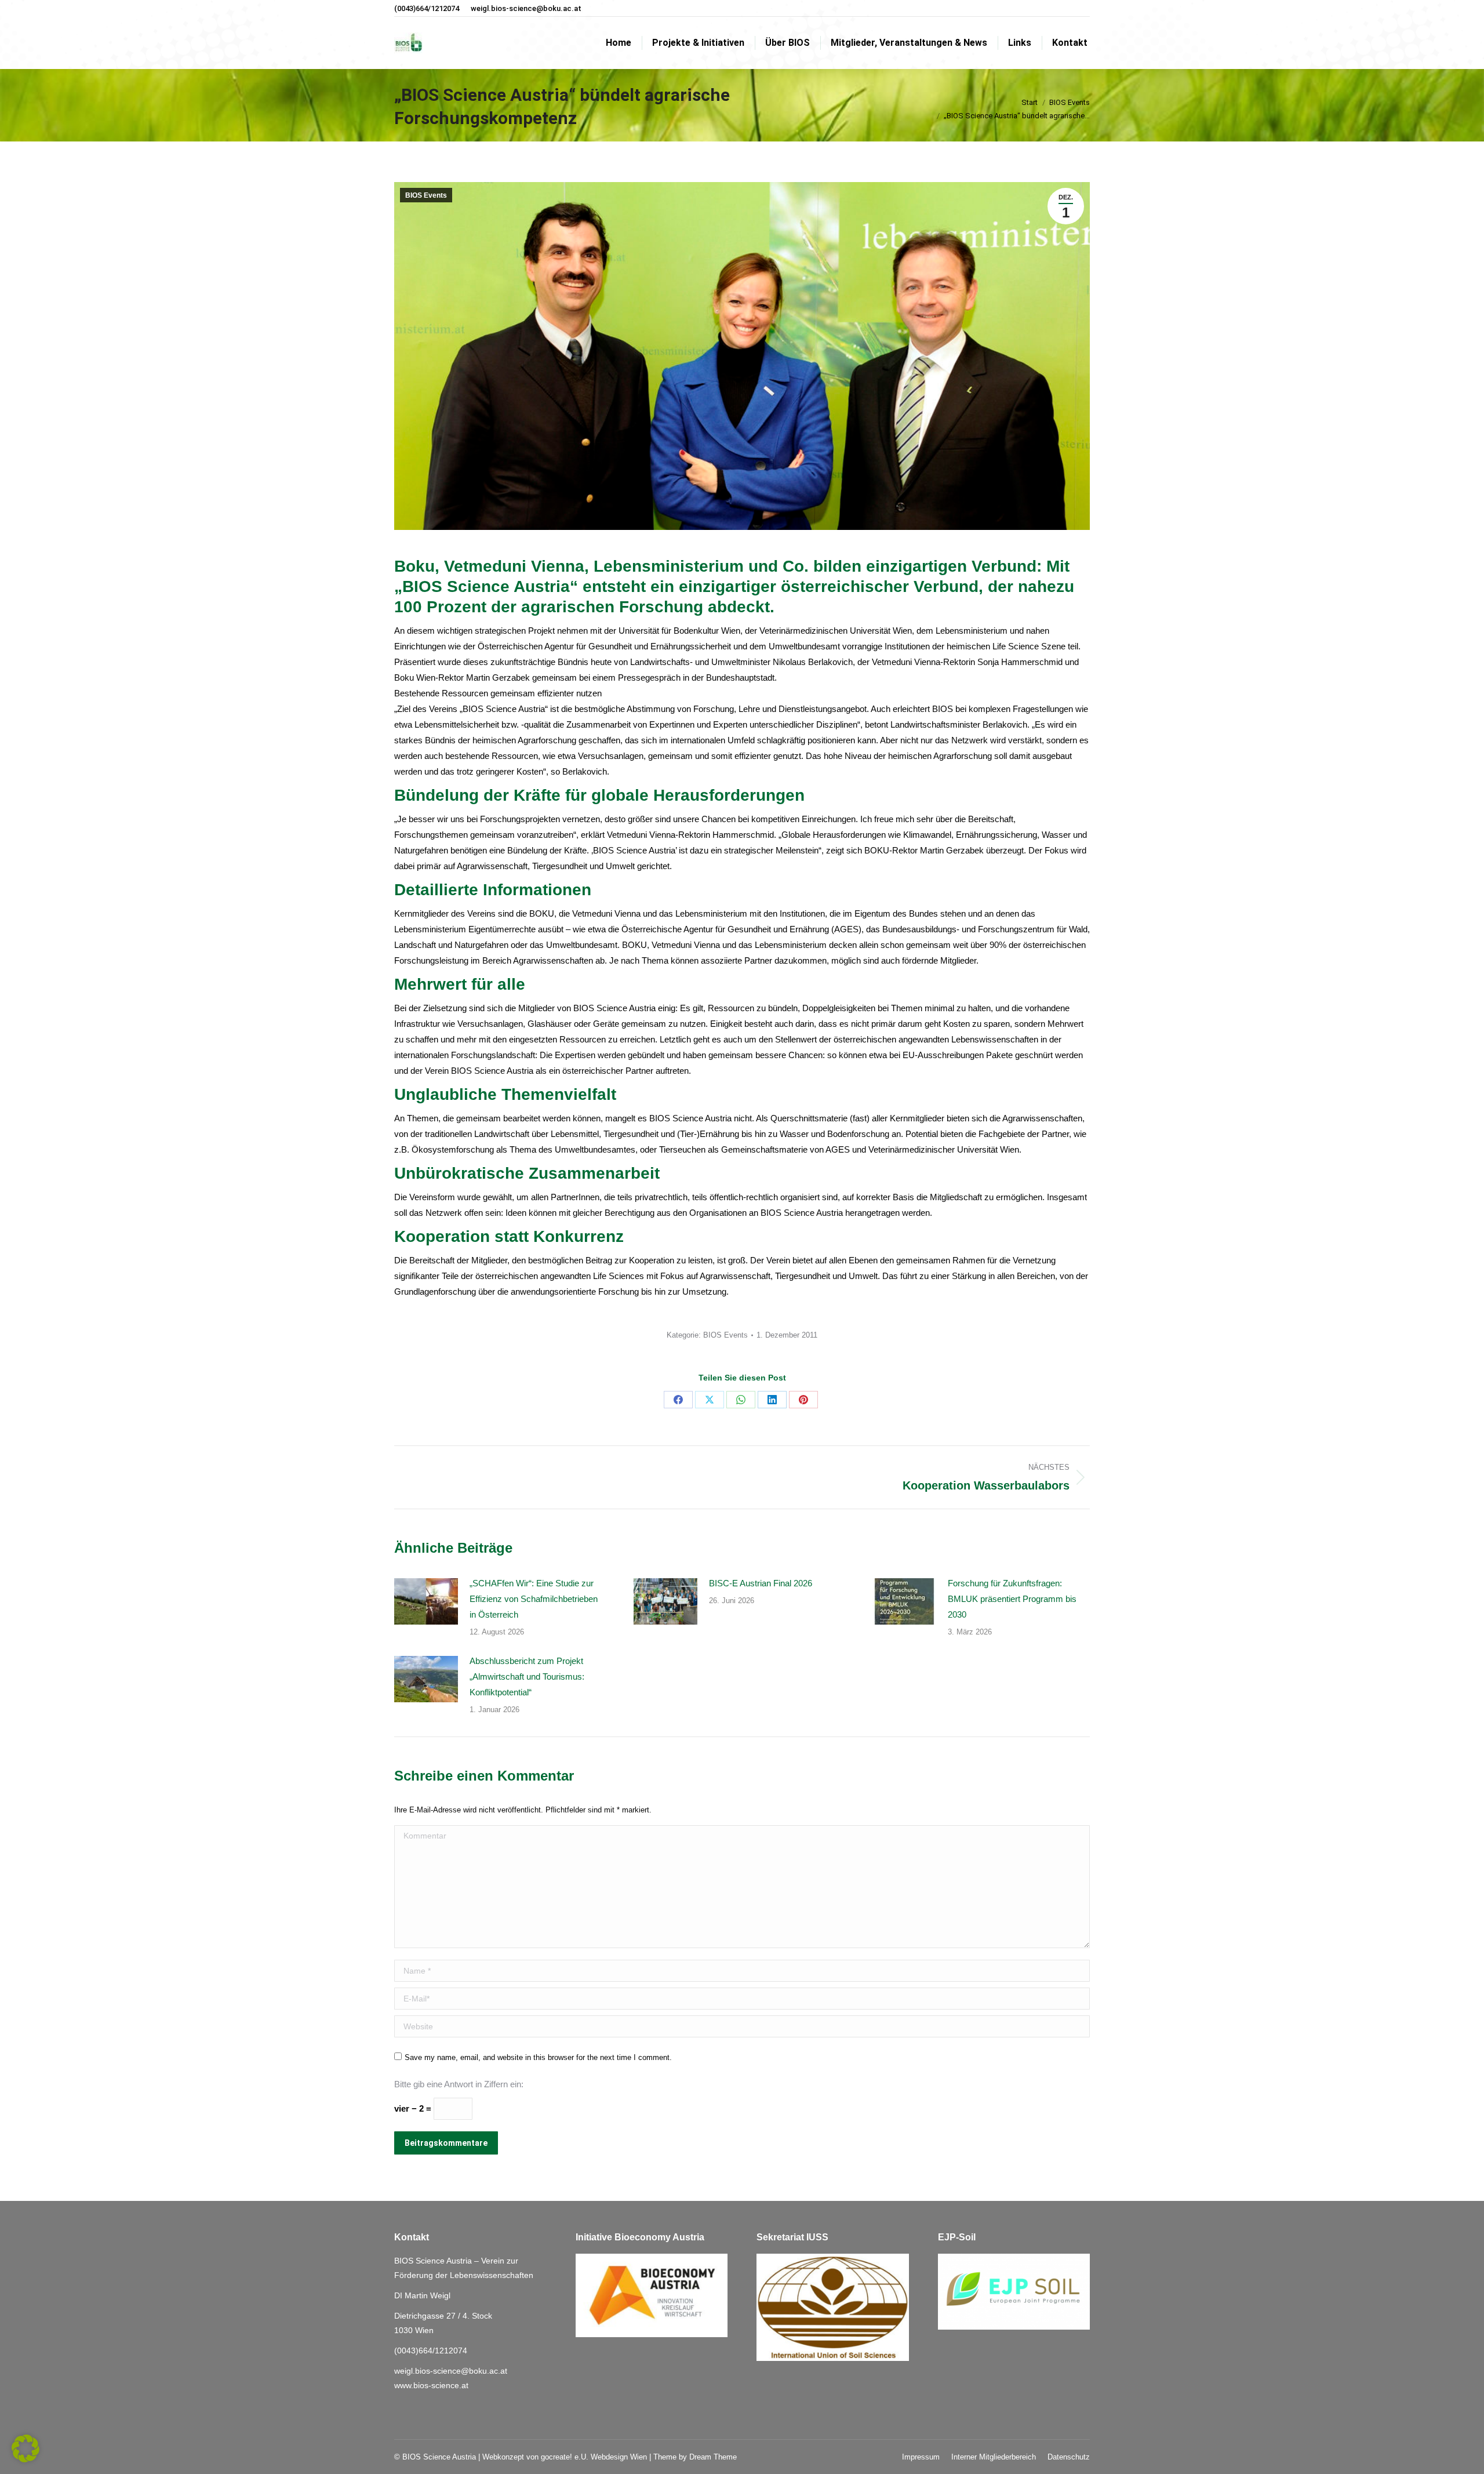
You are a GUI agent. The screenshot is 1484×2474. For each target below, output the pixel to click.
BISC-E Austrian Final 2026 (761, 1583)
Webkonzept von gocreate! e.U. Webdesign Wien (565, 2457)
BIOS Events (426, 195)
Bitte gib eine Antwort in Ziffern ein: (459, 2084)
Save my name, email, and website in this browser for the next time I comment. (538, 2057)
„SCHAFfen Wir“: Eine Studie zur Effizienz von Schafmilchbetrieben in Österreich (534, 1599)
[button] (26, 2448)
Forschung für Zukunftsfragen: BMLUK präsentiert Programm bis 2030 (1012, 1599)
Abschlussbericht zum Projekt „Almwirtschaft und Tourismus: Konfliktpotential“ (527, 1676)
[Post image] (426, 1601)
